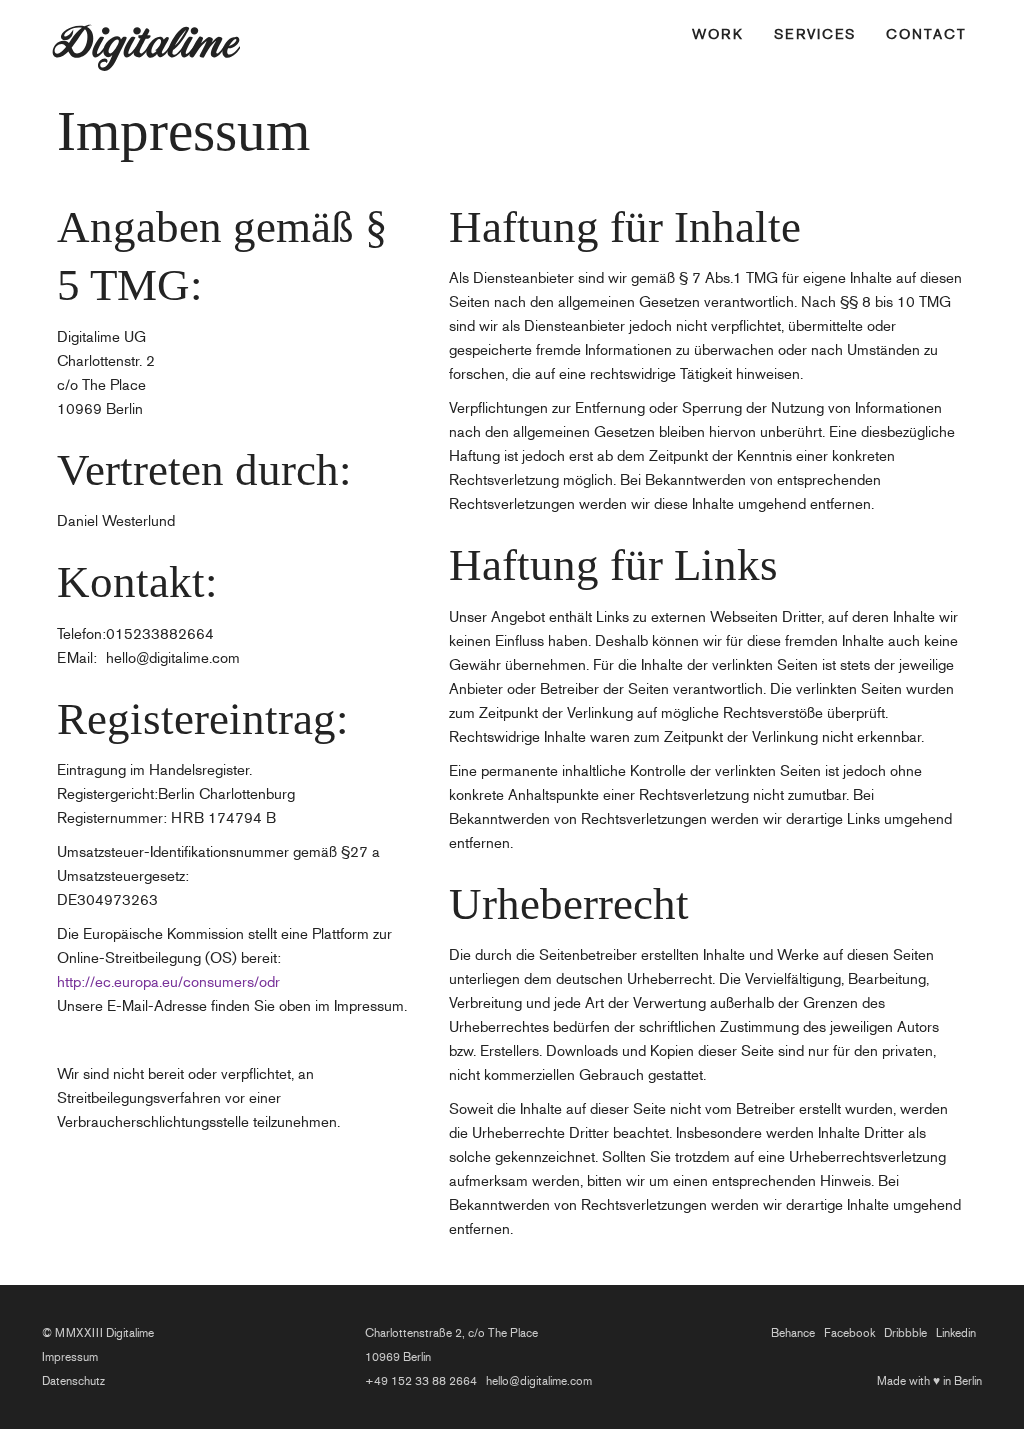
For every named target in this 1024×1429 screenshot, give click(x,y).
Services (815, 34)
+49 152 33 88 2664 (421, 1381)
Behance (793, 1333)
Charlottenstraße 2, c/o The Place (451, 1333)
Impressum (70, 1357)
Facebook (849, 1333)
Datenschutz (73, 1381)
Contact (926, 34)
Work (718, 34)
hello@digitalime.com (539, 1381)
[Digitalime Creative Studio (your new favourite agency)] (177, 25)
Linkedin (956, 1333)
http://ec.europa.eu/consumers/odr (168, 982)
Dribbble (905, 1333)
